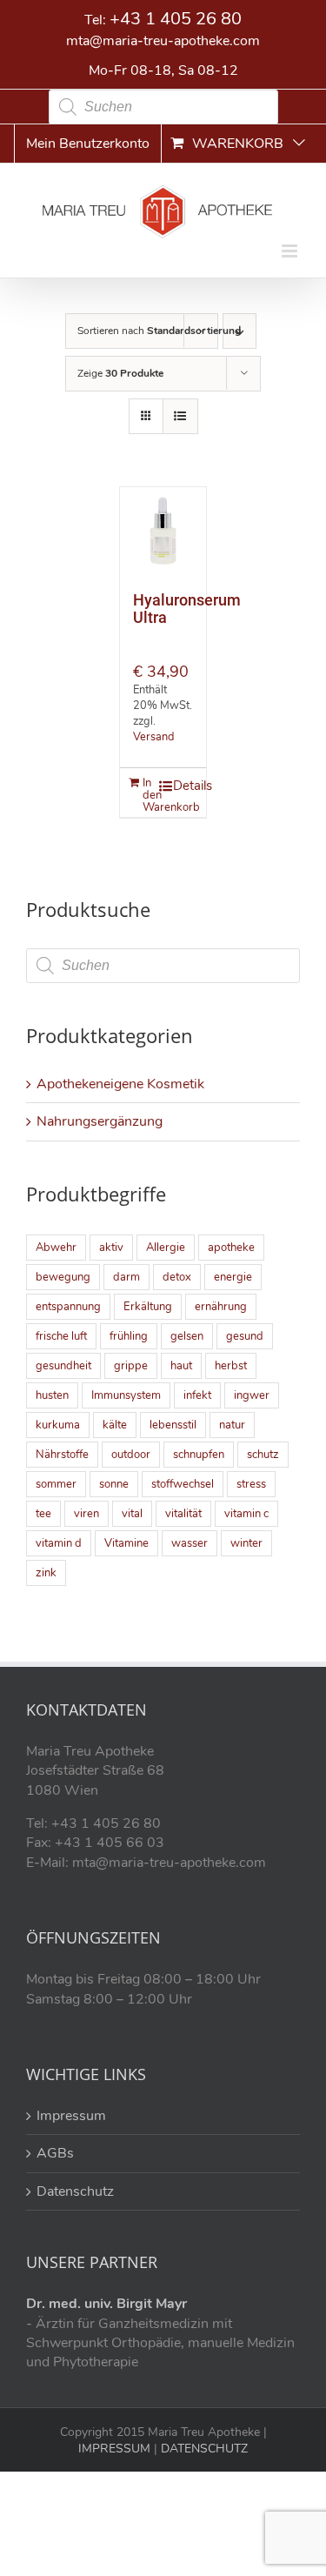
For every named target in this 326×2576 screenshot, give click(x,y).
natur (232, 1425)
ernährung (221, 1307)
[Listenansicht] (180, 416)
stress (251, 1484)
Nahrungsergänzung (100, 1121)
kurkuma (58, 1425)
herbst (231, 1366)
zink (46, 1573)
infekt (197, 1395)
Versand (153, 737)
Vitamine (126, 1543)
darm (126, 1277)
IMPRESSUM (114, 2449)
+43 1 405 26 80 (176, 19)
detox (177, 1277)
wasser (190, 1543)
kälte (115, 1425)
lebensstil (173, 1425)
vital (132, 1514)
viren (86, 1514)
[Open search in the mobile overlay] (163, 107)
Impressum (71, 2116)
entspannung (68, 1307)
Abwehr (56, 1248)
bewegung (63, 1277)
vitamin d (59, 1543)
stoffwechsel (183, 1484)
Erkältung (148, 1307)
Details (181, 786)
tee (43, 1514)
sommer (56, 1484)
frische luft (61, 1336)
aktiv (111, 1248)
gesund (245, 1336)
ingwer (252, 1395)
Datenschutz (75, 2191)
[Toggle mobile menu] (291, 251)
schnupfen (199, 1455)
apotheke (231, 1248)
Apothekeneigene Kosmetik (120, 1084)
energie (233, 1277)
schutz (263, 1455)
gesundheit (63, 1366)
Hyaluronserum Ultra (187, 609)
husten (52, 1395)
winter (246, 1543)
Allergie (166, 1248)
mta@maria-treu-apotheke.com (163, 41)
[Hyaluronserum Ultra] (163, 531)
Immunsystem (126, 1395)
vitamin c (246, 1514)
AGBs (55, 2153)
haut (181, 1366)
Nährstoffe (62, 1455)
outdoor (131, 1455)
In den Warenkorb (150, 795)
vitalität (183, 1514)
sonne (114, 1484)
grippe (131, 1366)
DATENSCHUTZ (203, 2449)
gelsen (187, 1336)
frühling (129, 1336)
